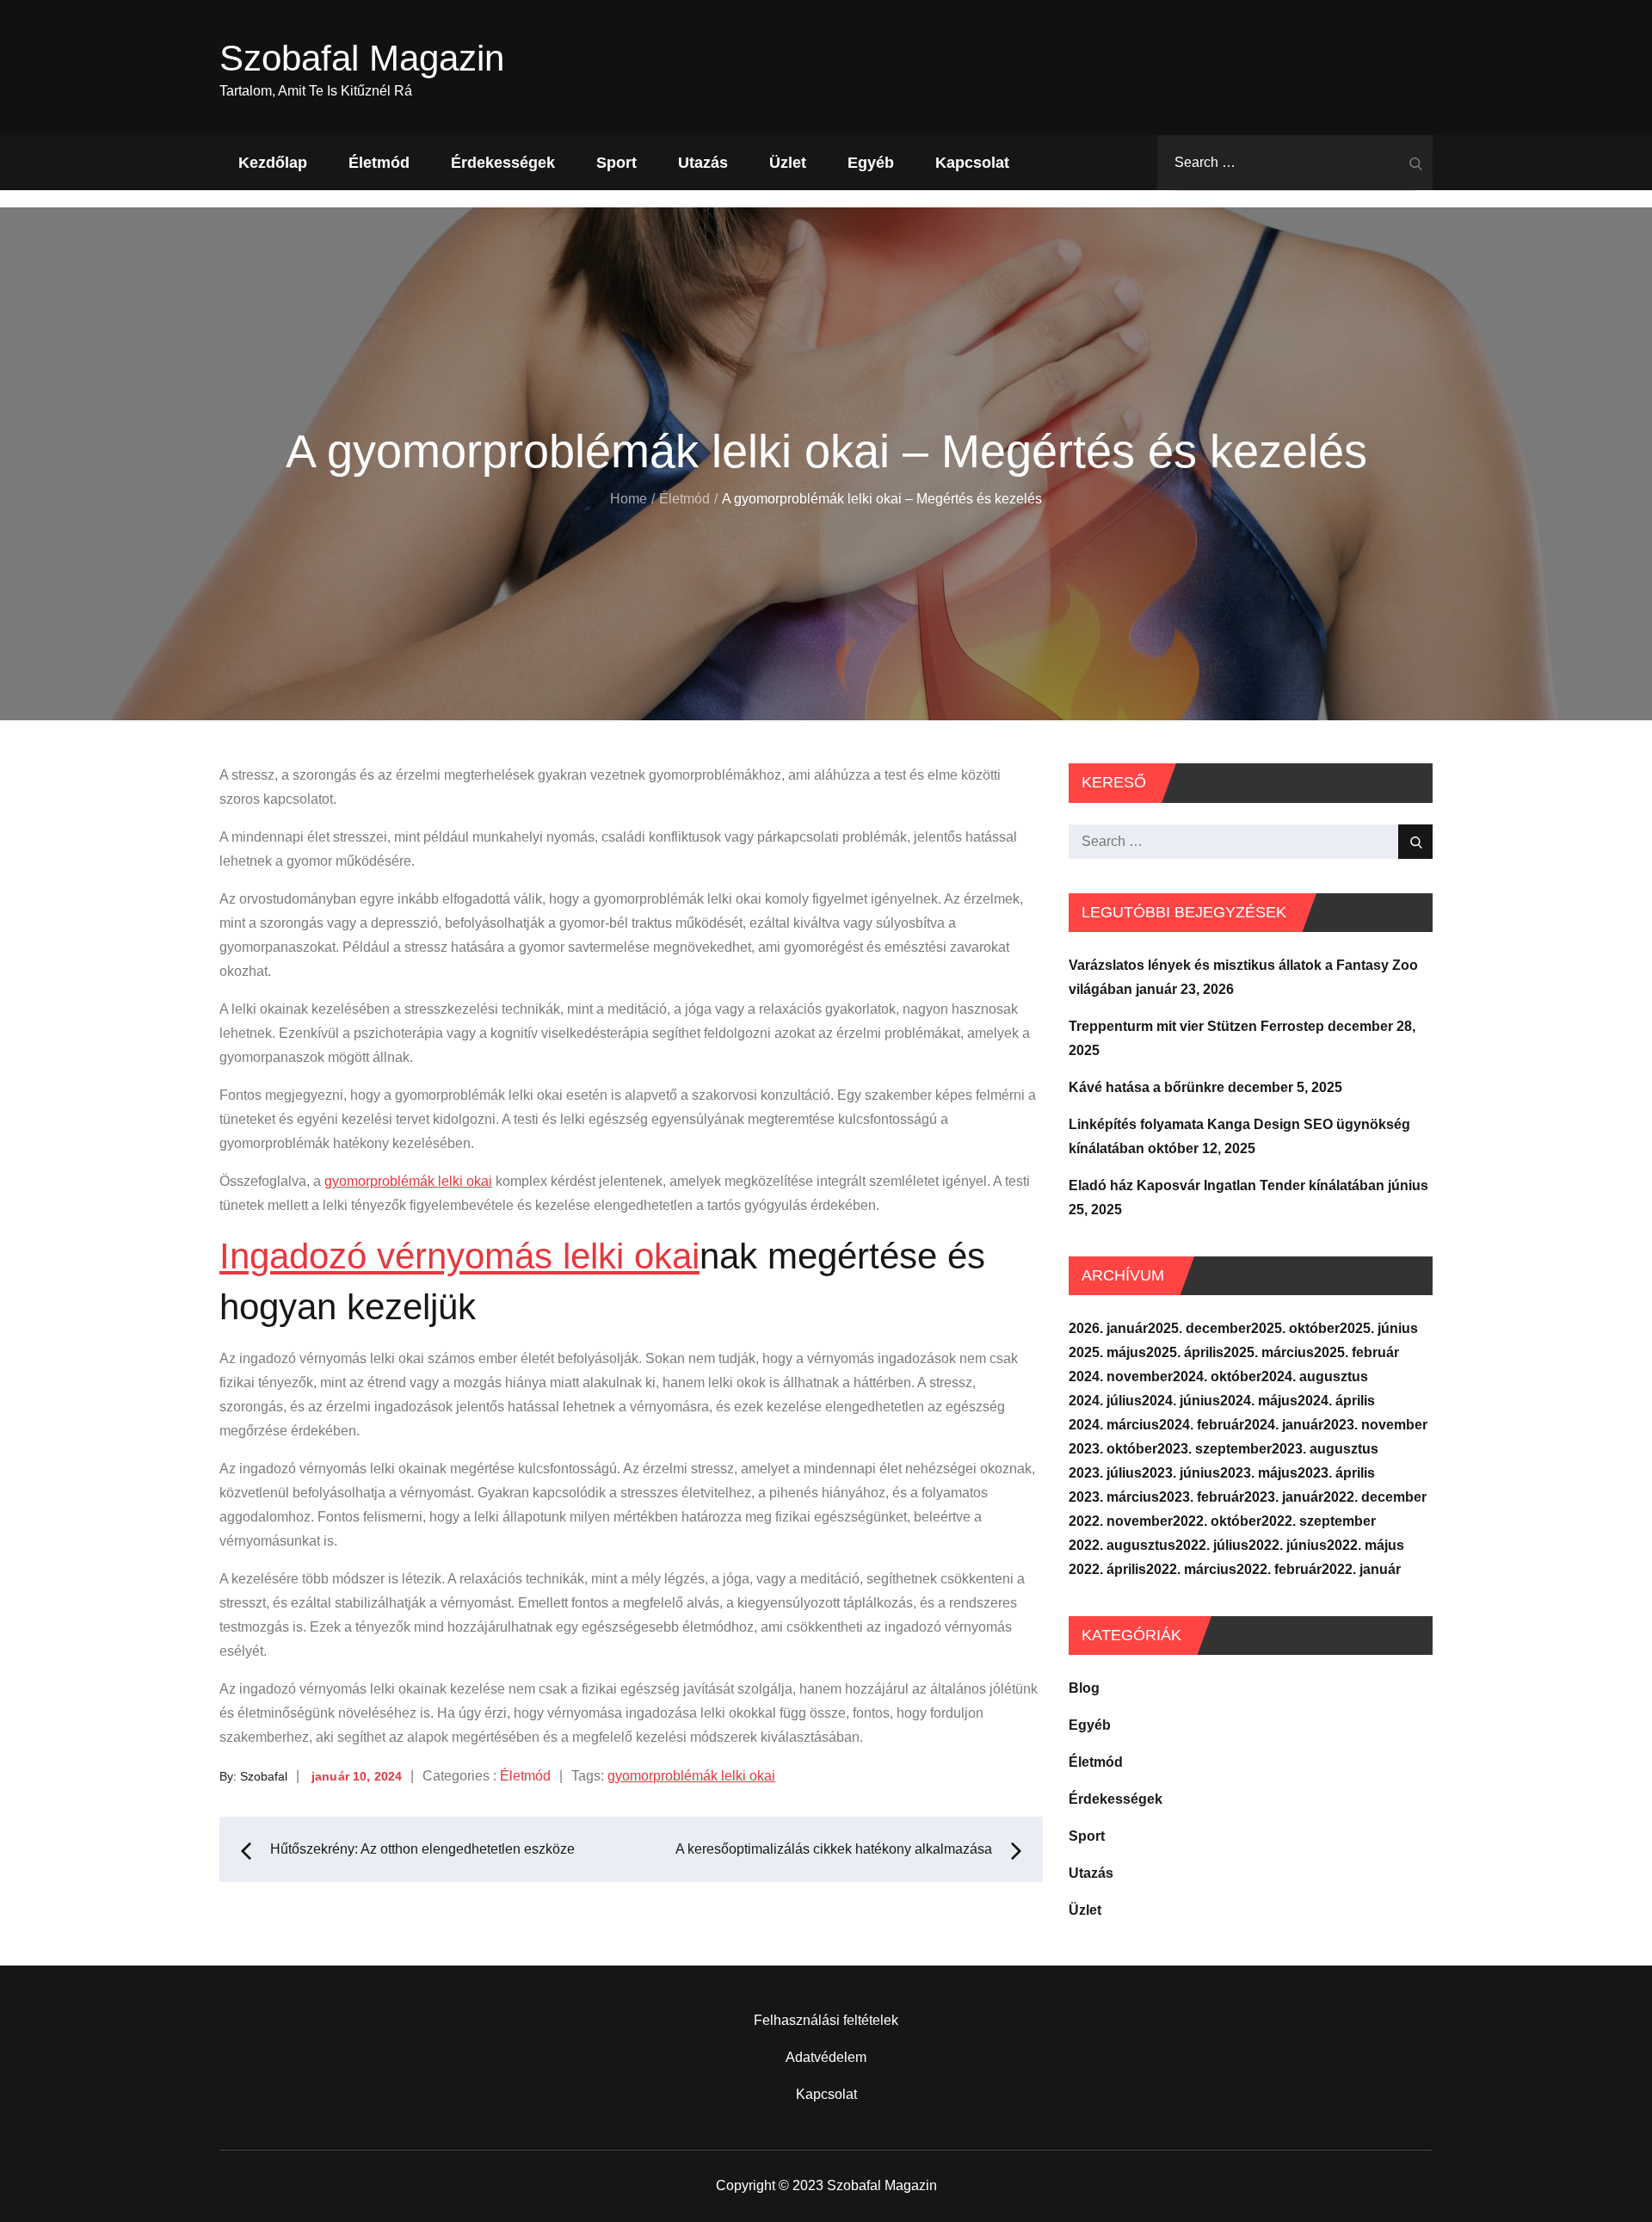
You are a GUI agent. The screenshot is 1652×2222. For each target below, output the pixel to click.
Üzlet (788, 163)
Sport (616, 163)
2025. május (1107, 1352)
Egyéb (871, 163)
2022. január (1361, 1569)
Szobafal (264, 1776)
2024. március (1114, 1425)
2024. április (1336, 1401)
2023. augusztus (1325, 1449)
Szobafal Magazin (362, 58)
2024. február (1202, 1425)
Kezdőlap (273, 163)
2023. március (1114, 1497)
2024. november (1121, 1376)
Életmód (379, 163)
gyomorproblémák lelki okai (408, 1181)
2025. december (1199, 1328)
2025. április (1185, 1352)
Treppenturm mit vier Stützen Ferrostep (1196, 1026)
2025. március (1269, 1352)
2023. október (1113, 1449)
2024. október (1217, 1376)
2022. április (1107, 1569)
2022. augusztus (1122, 1545)
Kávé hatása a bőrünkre (1147, 1087)
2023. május (1259, 1473)
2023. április (1336, 1473)
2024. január (1284, 1425)
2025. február (1356, 1352)
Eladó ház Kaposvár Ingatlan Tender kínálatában (1227, 1185)
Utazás (703, 163)
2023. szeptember (1214, 1449)
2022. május (1365, 1545)
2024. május (1259, 1401)
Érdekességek (503, 163)
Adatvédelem (826, 2057)
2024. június (1181, 1401)
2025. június (1379, 1328)
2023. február (1202, 1497)
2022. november (1121, 1521)
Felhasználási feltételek (826, 2020)
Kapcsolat (972, 163)
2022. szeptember (1319, 1521)
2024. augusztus (1315, 1376)
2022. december (1375, 1497)
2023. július (1105, 1473)
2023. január (1284, 1497)
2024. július (1105, 1401)
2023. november (1375, 1425)
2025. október (1295, 1328)
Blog (1084, 1688)
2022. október (1217, 1521)
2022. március (1191, 1569)
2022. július (1212, 1545)
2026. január (1108, 1328)
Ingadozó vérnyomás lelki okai (459, 1256)
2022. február (1279, 1569)
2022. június (1288, 1545)
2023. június (1181, 1473)
